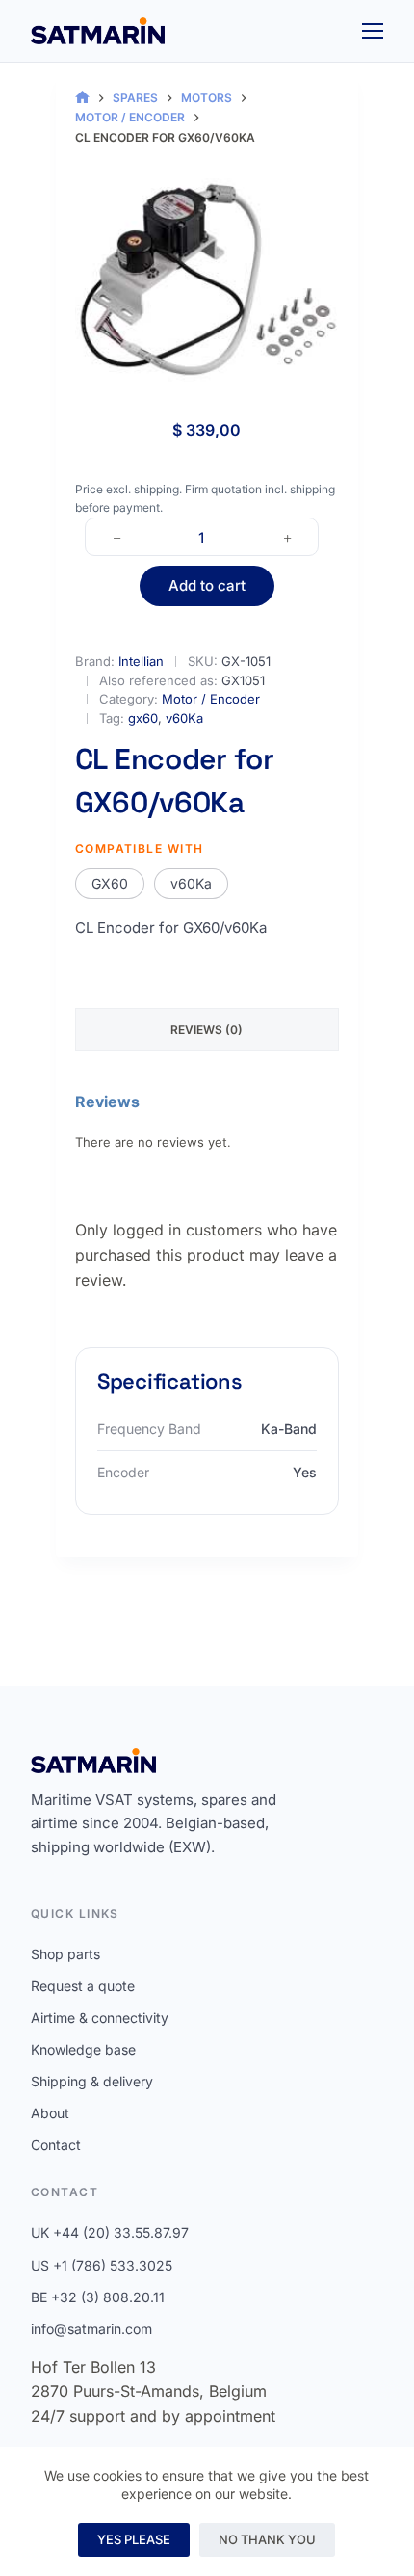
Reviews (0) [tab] (207, 1030)
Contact (56, 2145)
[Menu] (373, 31)
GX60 (110, 883)
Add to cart (207, 585)
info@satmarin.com (91, 2329)
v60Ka (184, 718)
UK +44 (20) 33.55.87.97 (110, 2232)
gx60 (143, 718)
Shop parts (65, 1954)
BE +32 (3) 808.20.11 (98, 2297)
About (50, 2113)
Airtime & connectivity (100, 2018)
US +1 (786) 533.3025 (102, 2265)
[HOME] (82, 98)
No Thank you (267, 2539)
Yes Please (134, 2539)
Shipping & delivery (92, 2081)
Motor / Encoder (211, 699)
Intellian (141, 661)
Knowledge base (83, 2049)
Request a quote (83, 1986)
